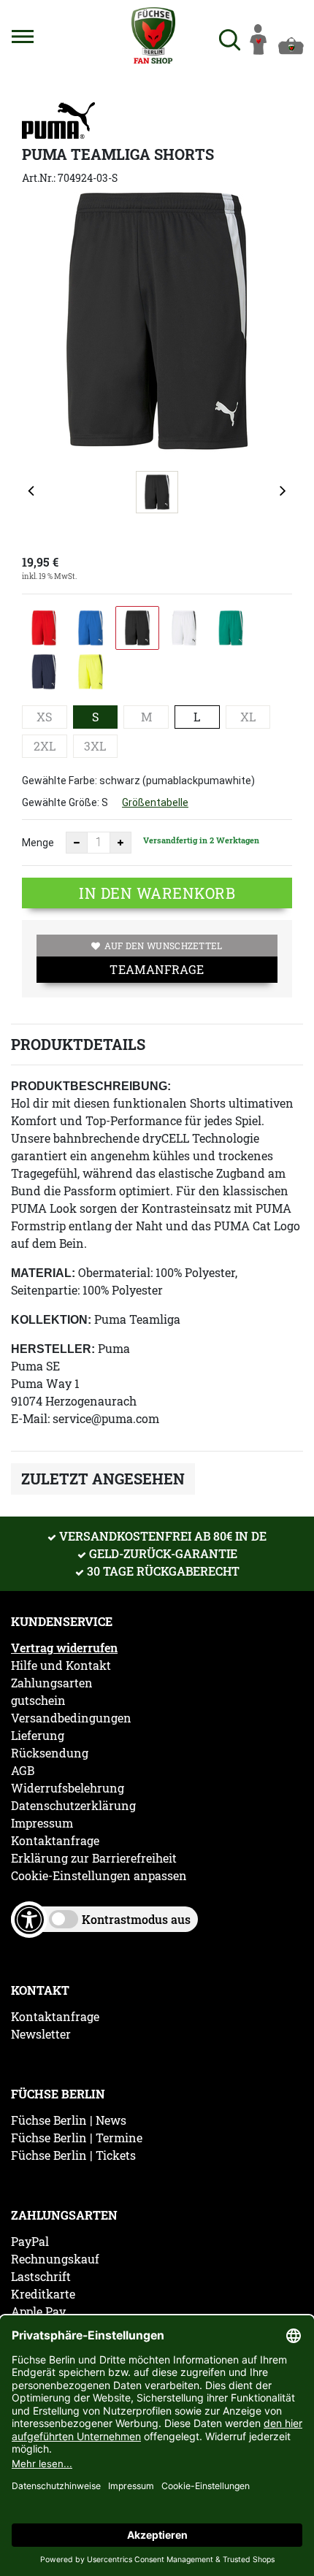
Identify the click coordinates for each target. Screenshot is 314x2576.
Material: (43, 1273)
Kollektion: (51, 1320)
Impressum (42, 1823)
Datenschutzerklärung (73, 1806)
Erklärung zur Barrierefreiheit (94, 1858)
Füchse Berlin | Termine (77, 2138)
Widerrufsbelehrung (68, 1788)
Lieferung (38, 1736)
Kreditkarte (43, 2294)
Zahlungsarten (52, 1683)
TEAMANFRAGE (157, 969)
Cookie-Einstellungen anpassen (99, 1876)
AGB (23, 1771)
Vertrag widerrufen (64, 1648)
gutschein (38, 1701)
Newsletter (41, 2034)
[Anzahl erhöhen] (120, 843)
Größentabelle (155, 802)
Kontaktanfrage (55, 1841)
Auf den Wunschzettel (164, 946)
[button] (23, 37)
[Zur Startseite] (154, 35)
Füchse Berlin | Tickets (73, 2155)
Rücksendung (50, 1753)
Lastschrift (41, 2277)
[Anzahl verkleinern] (77, 843)
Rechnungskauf (55, 2259)
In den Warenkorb (157, 893)
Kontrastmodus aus (136, 1919)
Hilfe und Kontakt (61, 1665)
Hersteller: (53, 1349)
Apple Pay (38, 2312)
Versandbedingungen (71, 1718)
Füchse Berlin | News (69, 2120)
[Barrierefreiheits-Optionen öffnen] (29, 1920)
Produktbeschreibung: (91, 1086)
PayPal (30, 2242)
